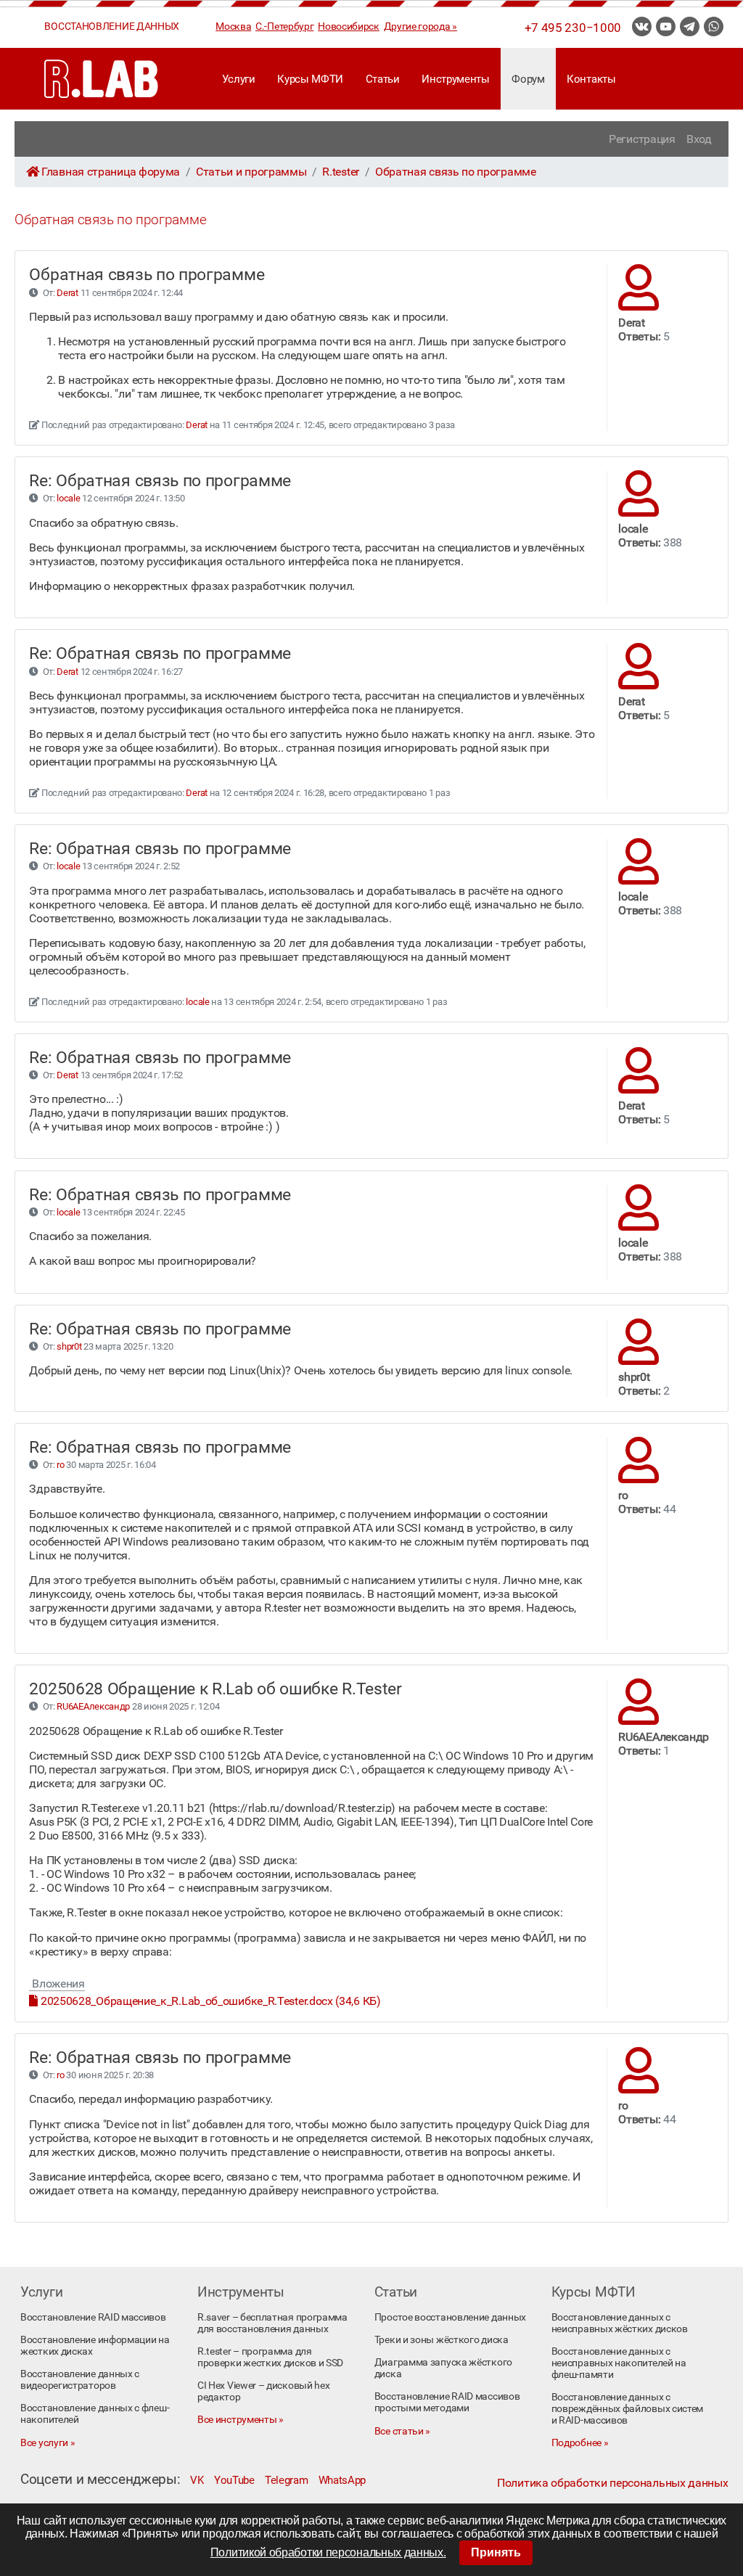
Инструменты (456, 79)
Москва (233, 26)
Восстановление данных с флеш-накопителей (95, 2413)
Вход (699, 139)
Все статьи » (402, 2431)
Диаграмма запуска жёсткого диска (443, 2368)
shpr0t (69, 1346)
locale (68, 498)
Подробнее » (580, 2442)
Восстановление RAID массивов (93, 2317)
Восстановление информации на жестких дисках (95, 2345)
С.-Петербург (284, 26)
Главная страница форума (111, 172)
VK (197, 2480)
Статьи (383, 79)
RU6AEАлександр (93, 1706)
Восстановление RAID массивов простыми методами (447, 2402)
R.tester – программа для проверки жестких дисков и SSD (270, 2357)
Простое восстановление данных (450, 2317)
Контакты (591, 79)
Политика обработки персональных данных (612, 2483)
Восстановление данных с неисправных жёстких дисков (620, 2323)
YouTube (234, 2480)
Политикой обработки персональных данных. (328, 2552)
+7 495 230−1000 (573, 28)
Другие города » (420, 26)
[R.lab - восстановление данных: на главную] (102, 79)
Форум (528, 79)
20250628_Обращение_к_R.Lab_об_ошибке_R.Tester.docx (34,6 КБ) (209, 2001)
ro (60, 1465)
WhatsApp (342, 2480)
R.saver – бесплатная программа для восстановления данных (272, 2323)
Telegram (287, 2480)
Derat (67, 293)
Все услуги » (48, 2442)
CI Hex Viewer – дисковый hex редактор (264, 2391)
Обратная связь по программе (456, 172)
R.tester (341, 172)
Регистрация (642, 139)
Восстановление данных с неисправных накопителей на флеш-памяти (619, 2363)
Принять (496, 2552)
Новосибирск (349, 26)
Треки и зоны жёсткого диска (442, 2339)
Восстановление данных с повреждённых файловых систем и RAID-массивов (628, 2408)
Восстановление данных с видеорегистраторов (80, 2379)
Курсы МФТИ (310, 79)
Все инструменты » (241, 2419)
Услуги (239, 79)
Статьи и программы (251, 172)
